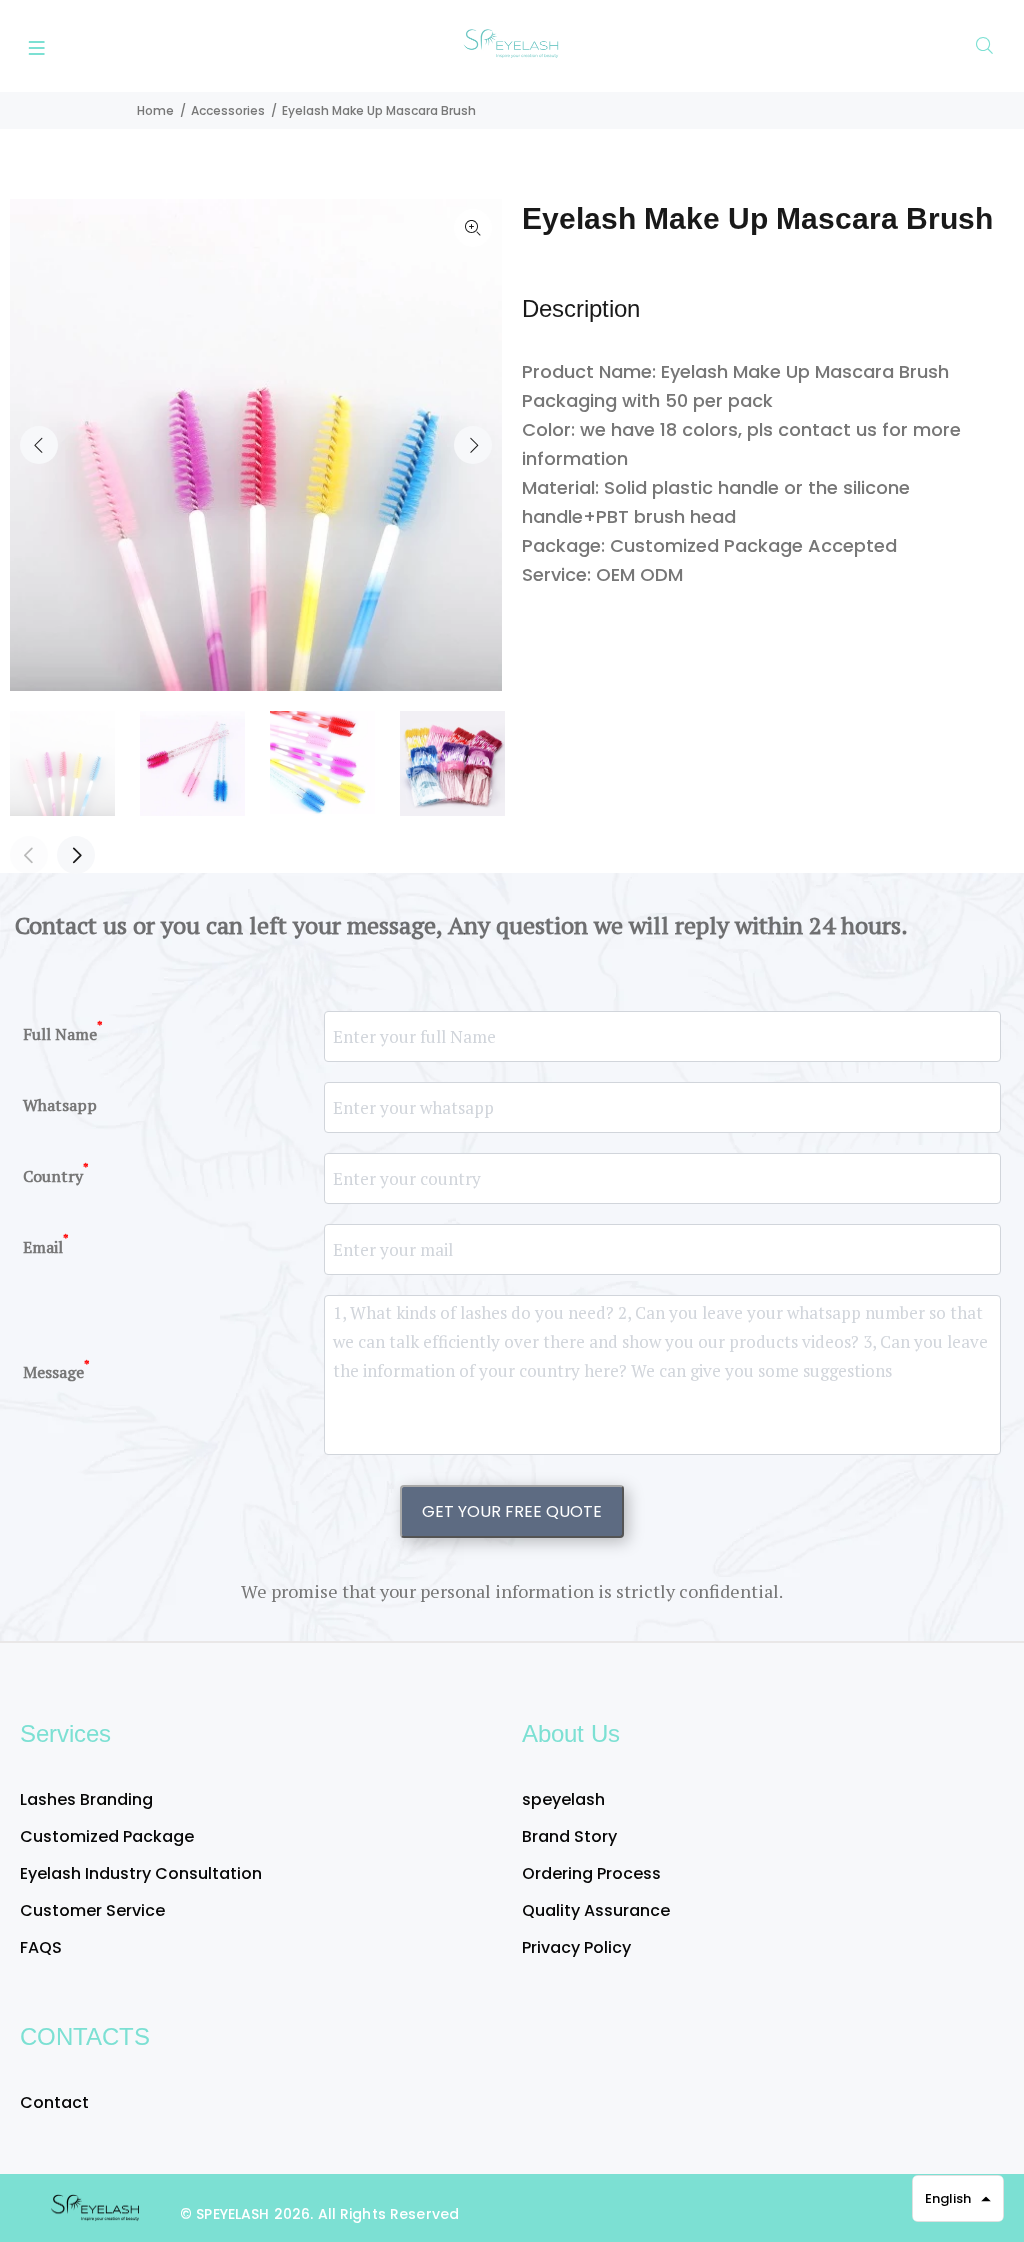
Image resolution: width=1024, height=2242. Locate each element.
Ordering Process (591, 1873)
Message (56, 1370)
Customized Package (107, 1836)
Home (155, 110)
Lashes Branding (86, 1799)
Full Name (63, 1031)
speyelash (563, 1799)
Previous (39, 445)
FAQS (41, 1947)
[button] (958, 2198)
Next (473, 445)
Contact (54, 2102)
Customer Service (92, 1910)
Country (56, 1173)
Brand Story (569, 1836)
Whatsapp (60, 1105)
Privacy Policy (576, 1947)
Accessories (228, 110)
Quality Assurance (596, 1910)
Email (46, 1244)
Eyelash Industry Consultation (141, 1873)
